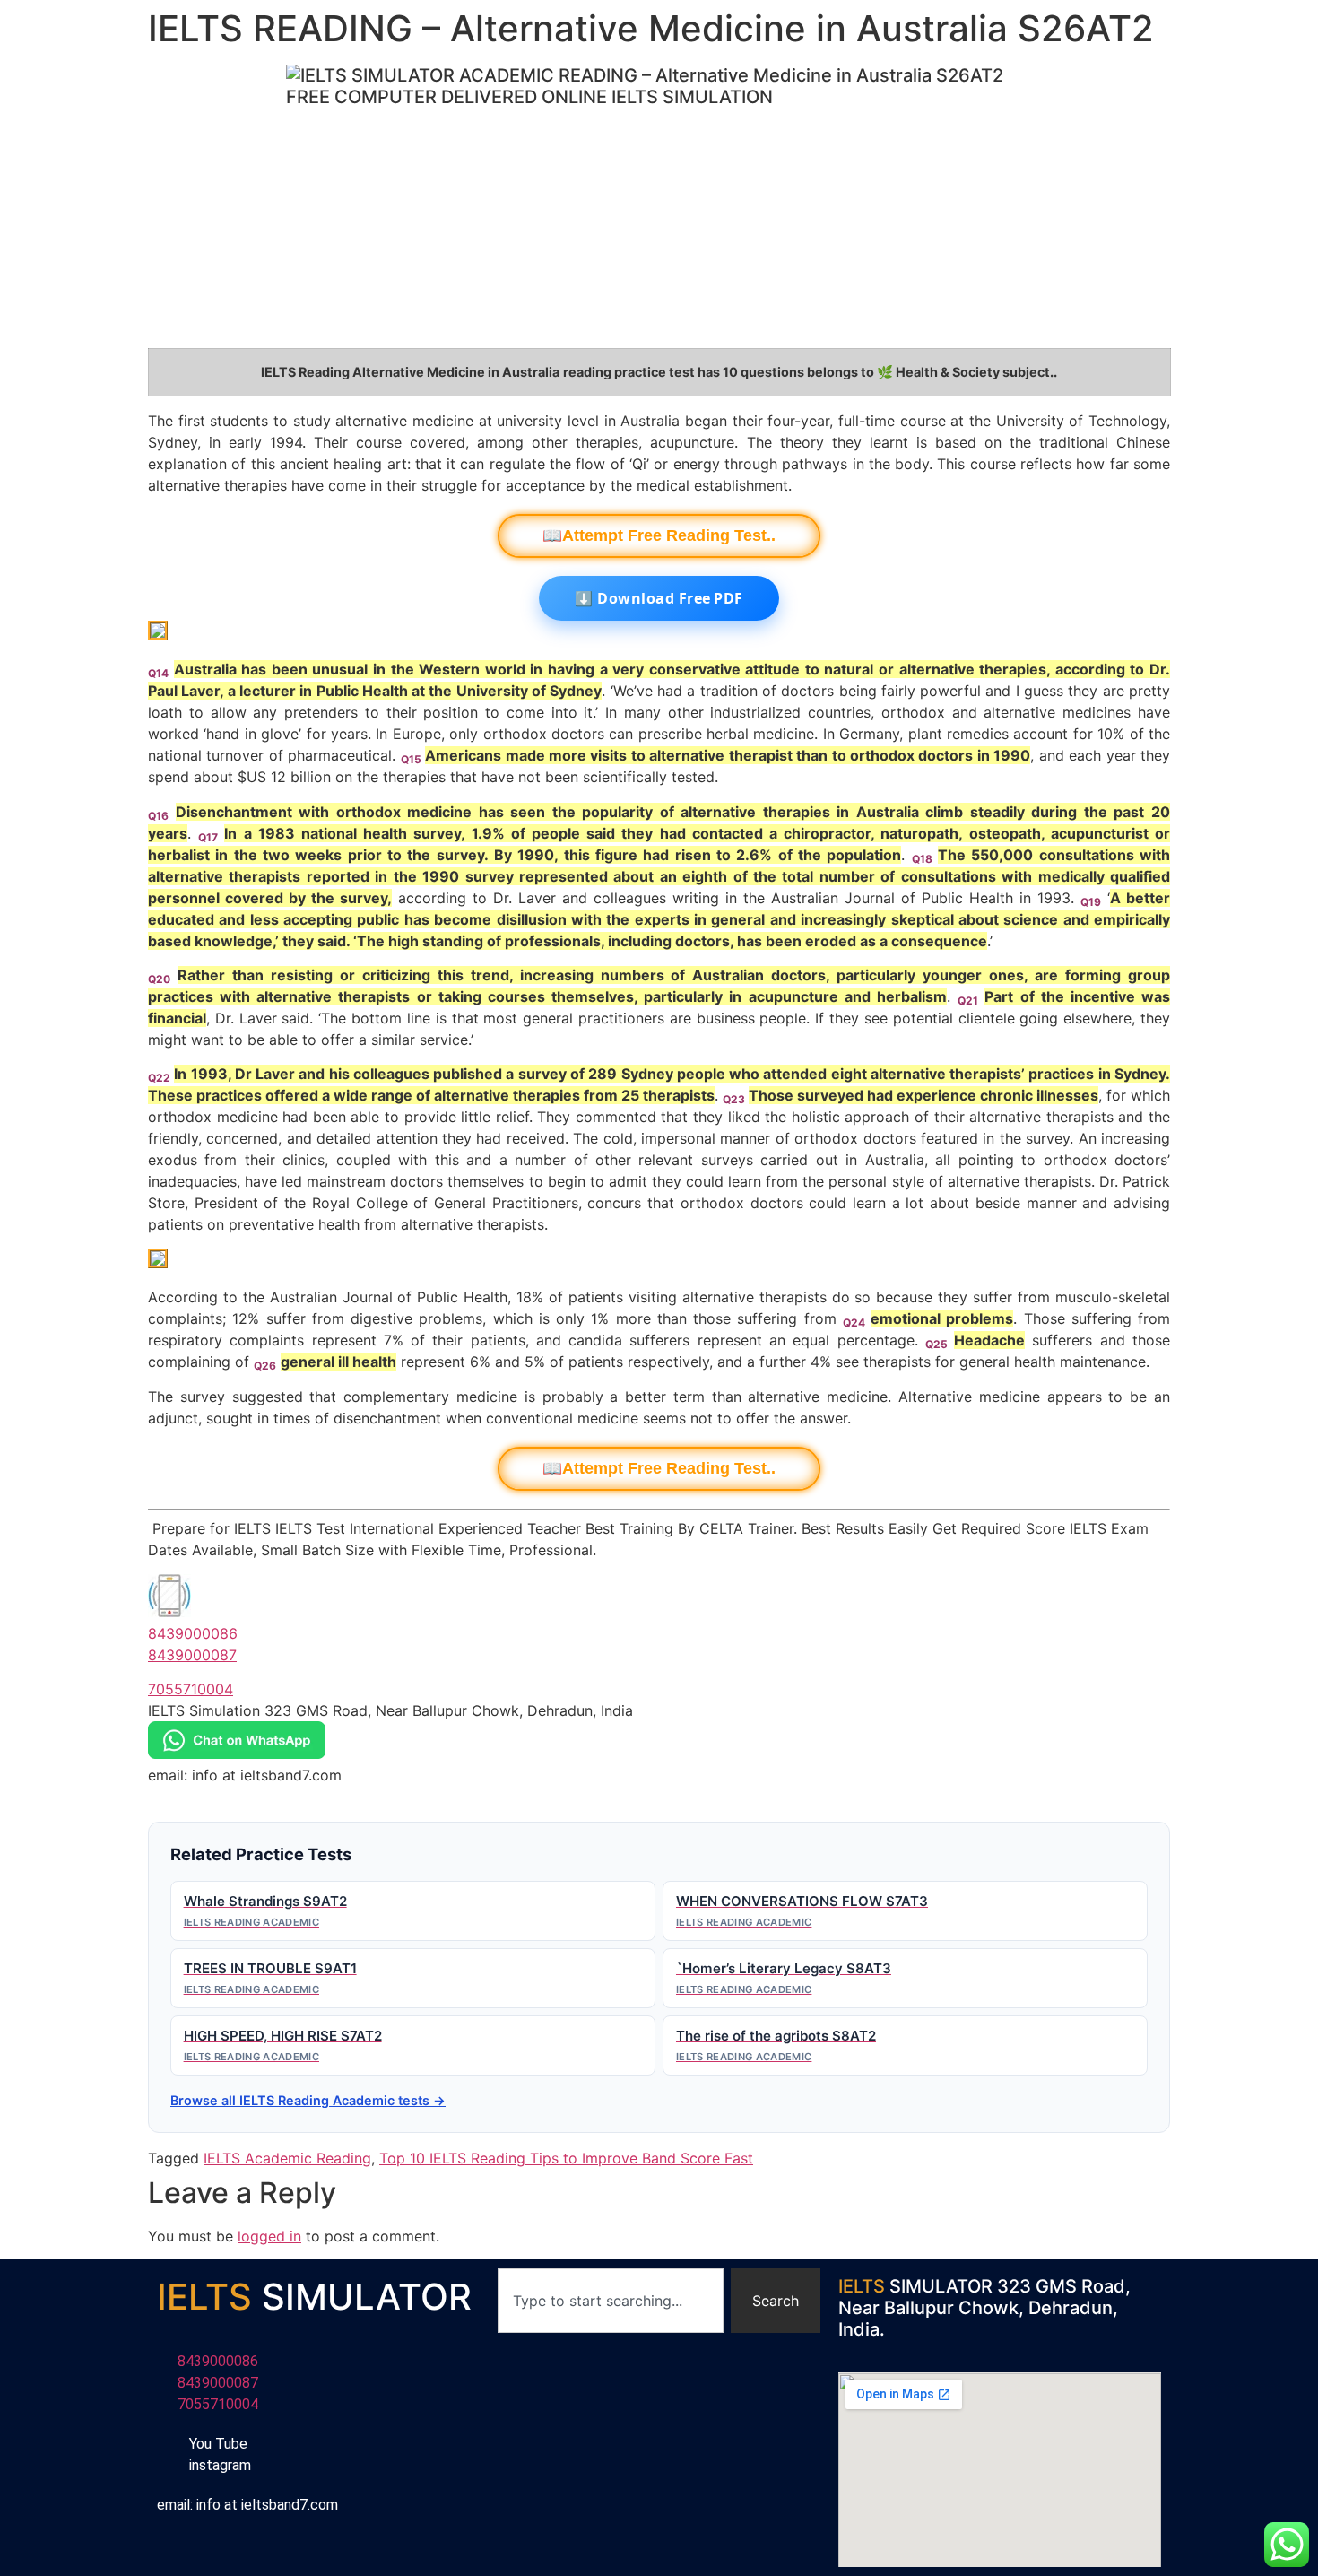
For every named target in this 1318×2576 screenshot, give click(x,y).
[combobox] (611, 2301)
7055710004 (191, 1689)
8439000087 (192, 1655)
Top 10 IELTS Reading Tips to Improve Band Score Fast (566, 2158)
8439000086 (193, 1633)
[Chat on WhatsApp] (237, 1754)
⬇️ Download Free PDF (659, 598)
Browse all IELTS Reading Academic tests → (308, 2100)
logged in (269, 2236)
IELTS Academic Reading (287, 2158)
